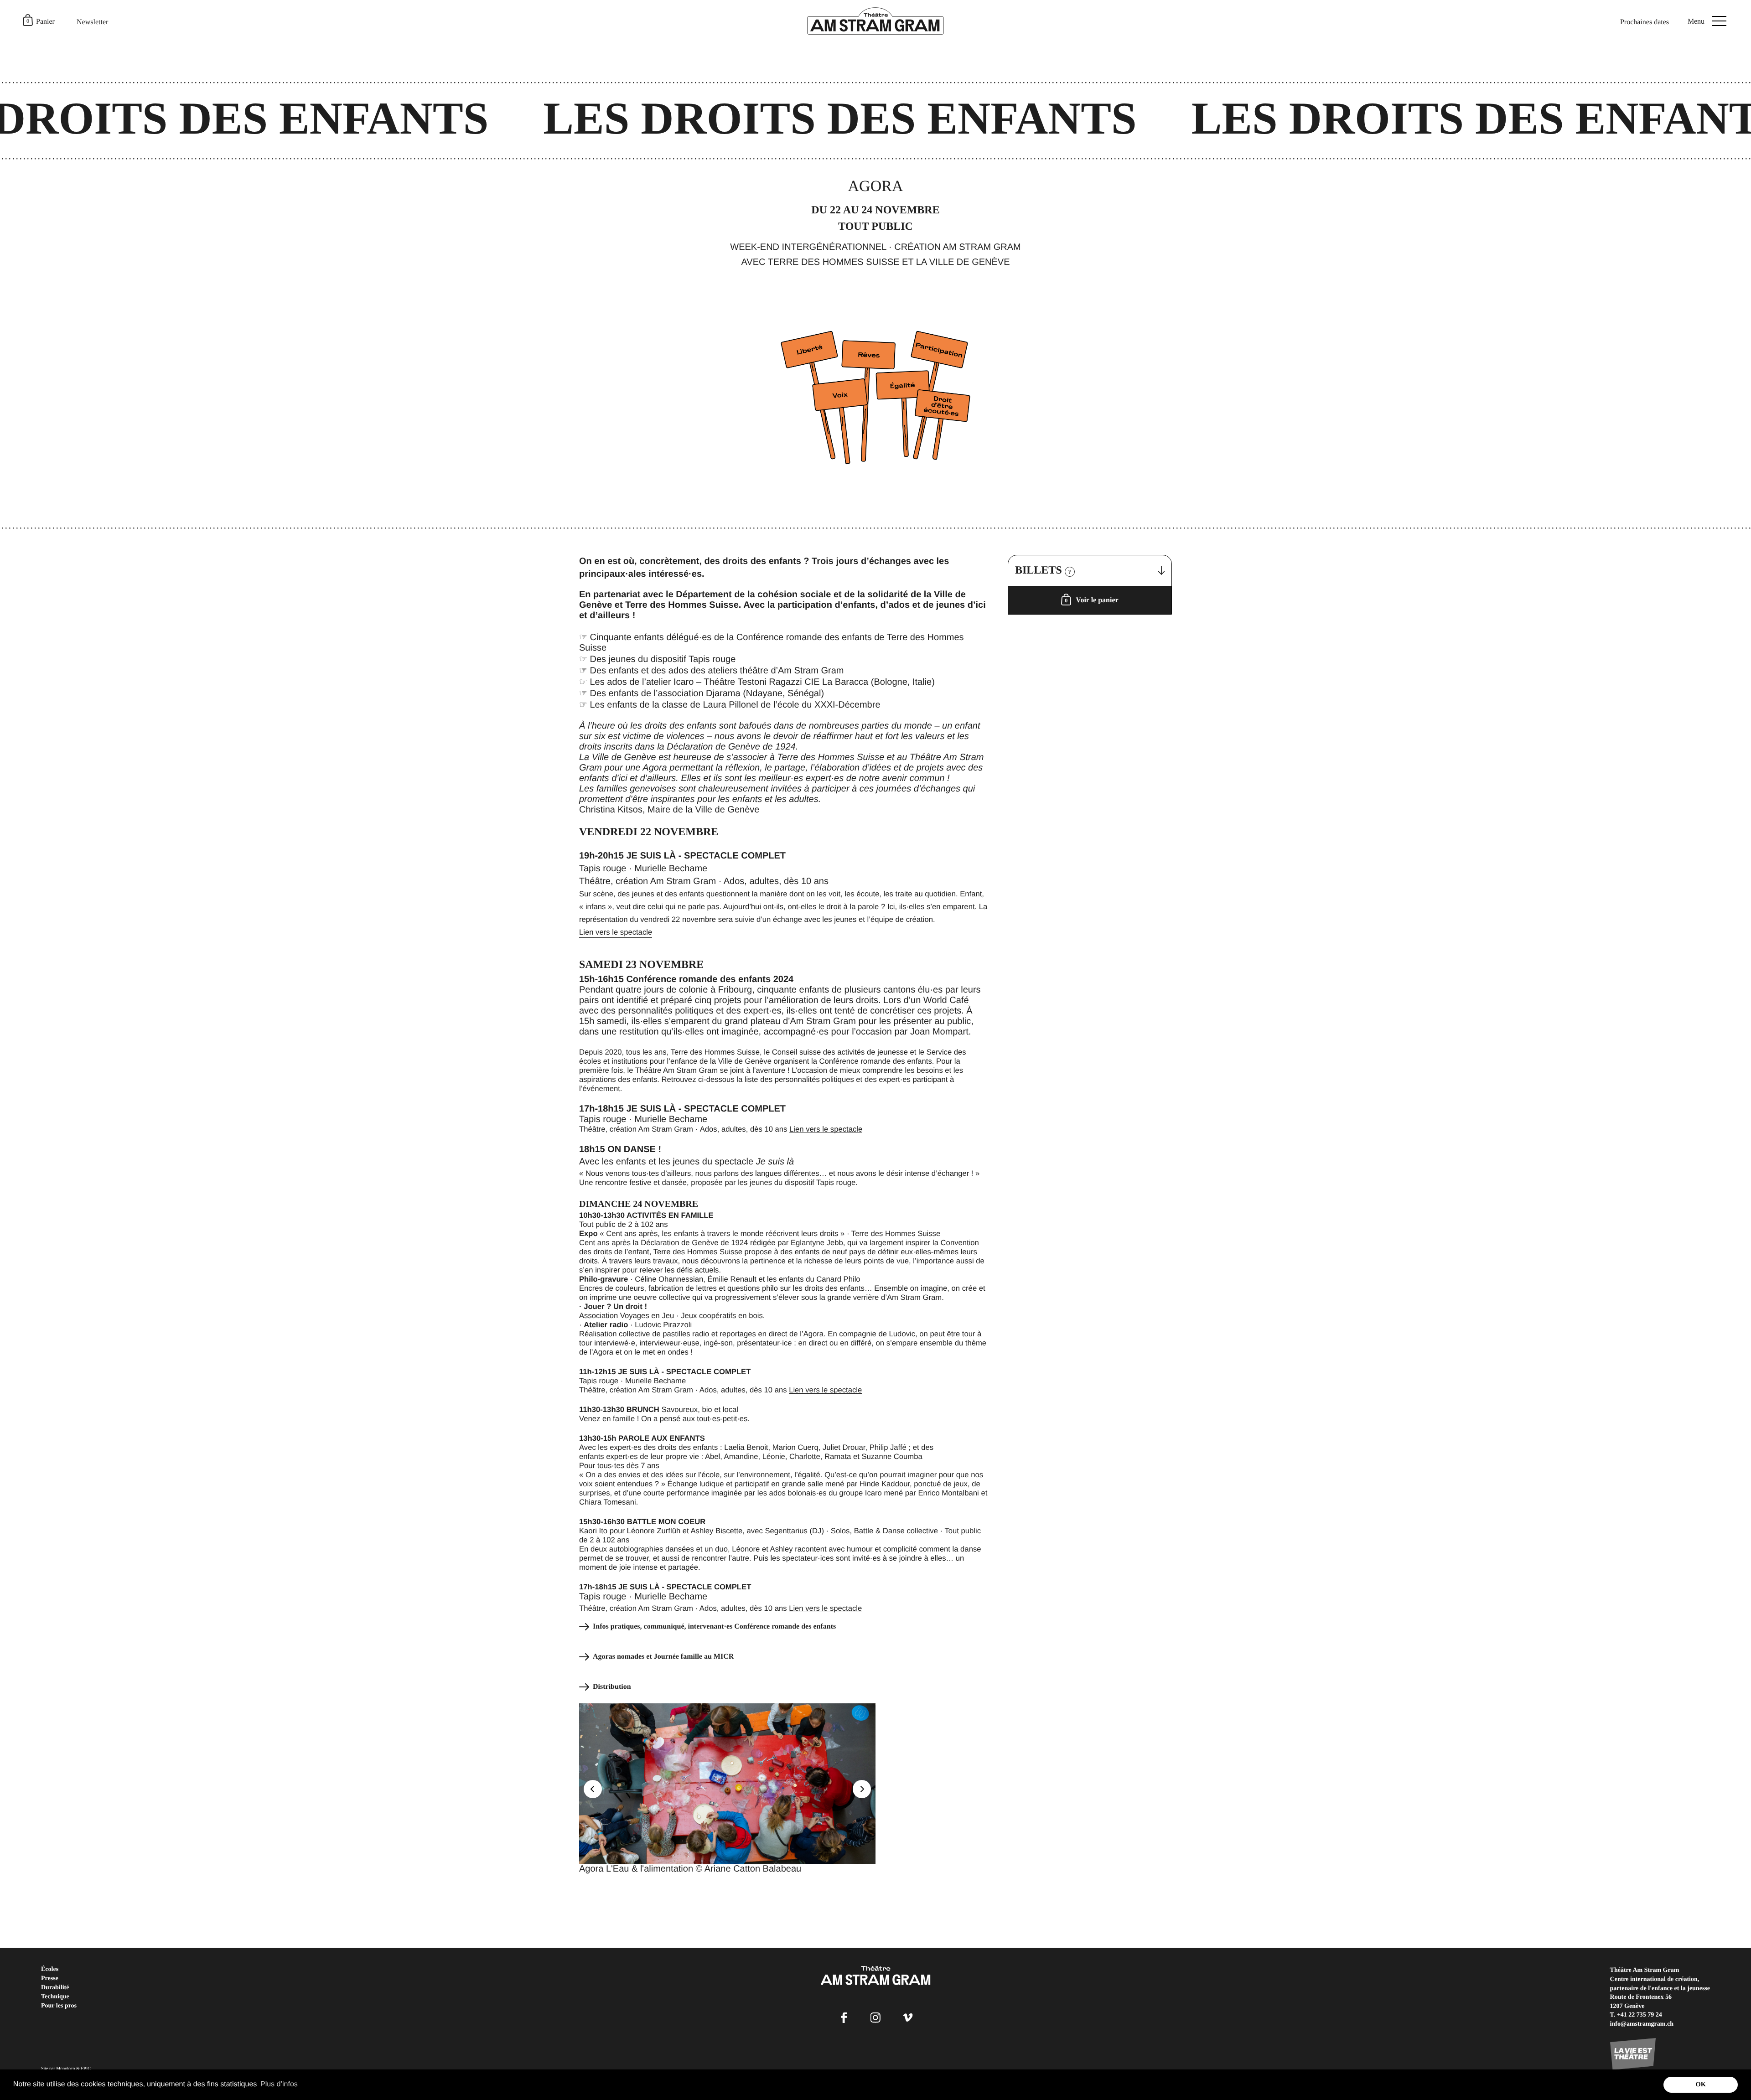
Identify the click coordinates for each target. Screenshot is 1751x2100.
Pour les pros (59, 2006)
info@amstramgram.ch (1642, 2024)
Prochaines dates (1645, 22)
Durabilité (55, 1988)
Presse (50, 1978)
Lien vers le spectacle (616, 932)
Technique (55, 1997)
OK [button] (1700, 2084)
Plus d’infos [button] (279, 2084)
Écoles (50, 1969)
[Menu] (1719, 21)
